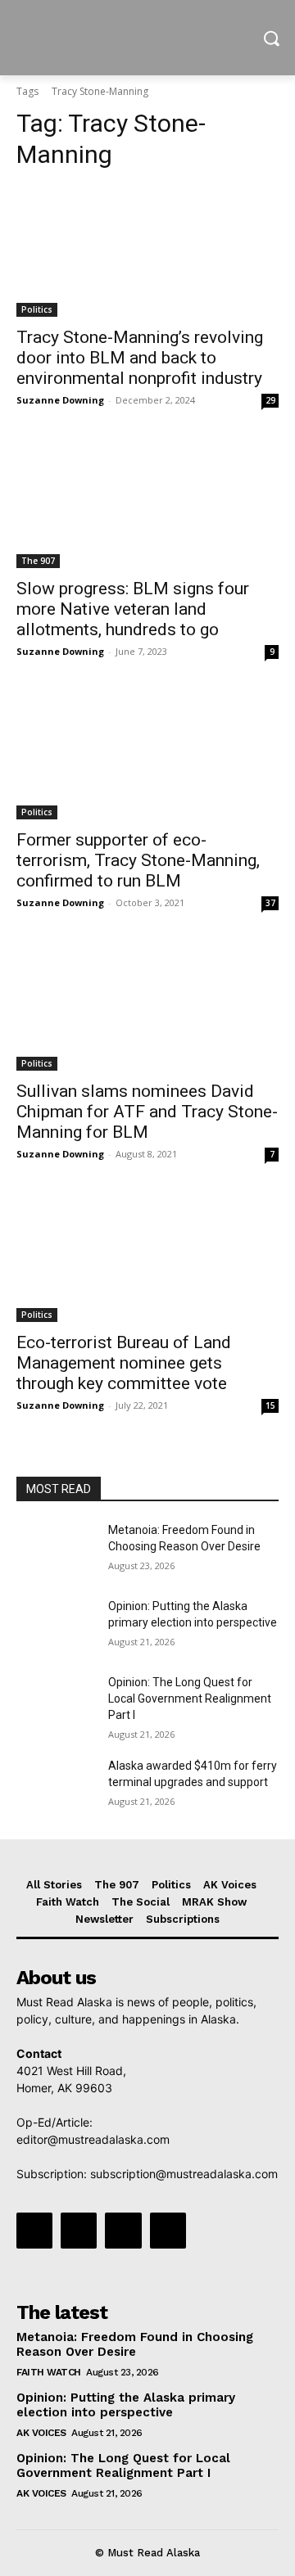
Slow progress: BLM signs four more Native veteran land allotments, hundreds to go (133, 609)
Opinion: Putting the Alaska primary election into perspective (126, 2405)
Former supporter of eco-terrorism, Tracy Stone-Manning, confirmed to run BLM (138, 860)
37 (270, 903)
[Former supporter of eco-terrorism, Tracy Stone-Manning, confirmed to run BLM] (147, 754)
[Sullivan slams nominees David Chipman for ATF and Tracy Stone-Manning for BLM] (147, 1005)
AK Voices (41, 2433)
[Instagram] (79, 2231)
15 (270, 1405)
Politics (37, 309)
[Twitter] (123, 2231)
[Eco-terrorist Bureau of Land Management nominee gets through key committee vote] (147, 1256)
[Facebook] (34, 2231)
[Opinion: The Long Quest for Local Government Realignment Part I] (56, 1702)
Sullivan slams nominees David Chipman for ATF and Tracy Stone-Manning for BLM (147, 1112)
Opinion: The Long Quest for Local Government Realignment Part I (190, 1698)
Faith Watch (49, 2372)
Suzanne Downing (60, 400)
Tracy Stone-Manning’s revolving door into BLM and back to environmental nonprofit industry (140, 358)
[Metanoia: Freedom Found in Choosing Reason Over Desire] (56, 1550)
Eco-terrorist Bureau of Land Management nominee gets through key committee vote (124, 1363)
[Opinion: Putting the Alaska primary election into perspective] (56, 1626)
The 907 (38, 561)
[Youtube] (168, 2231)
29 (270, 400)
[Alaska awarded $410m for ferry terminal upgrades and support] (56, 1786)
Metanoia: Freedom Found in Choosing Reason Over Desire (135, 2344)
